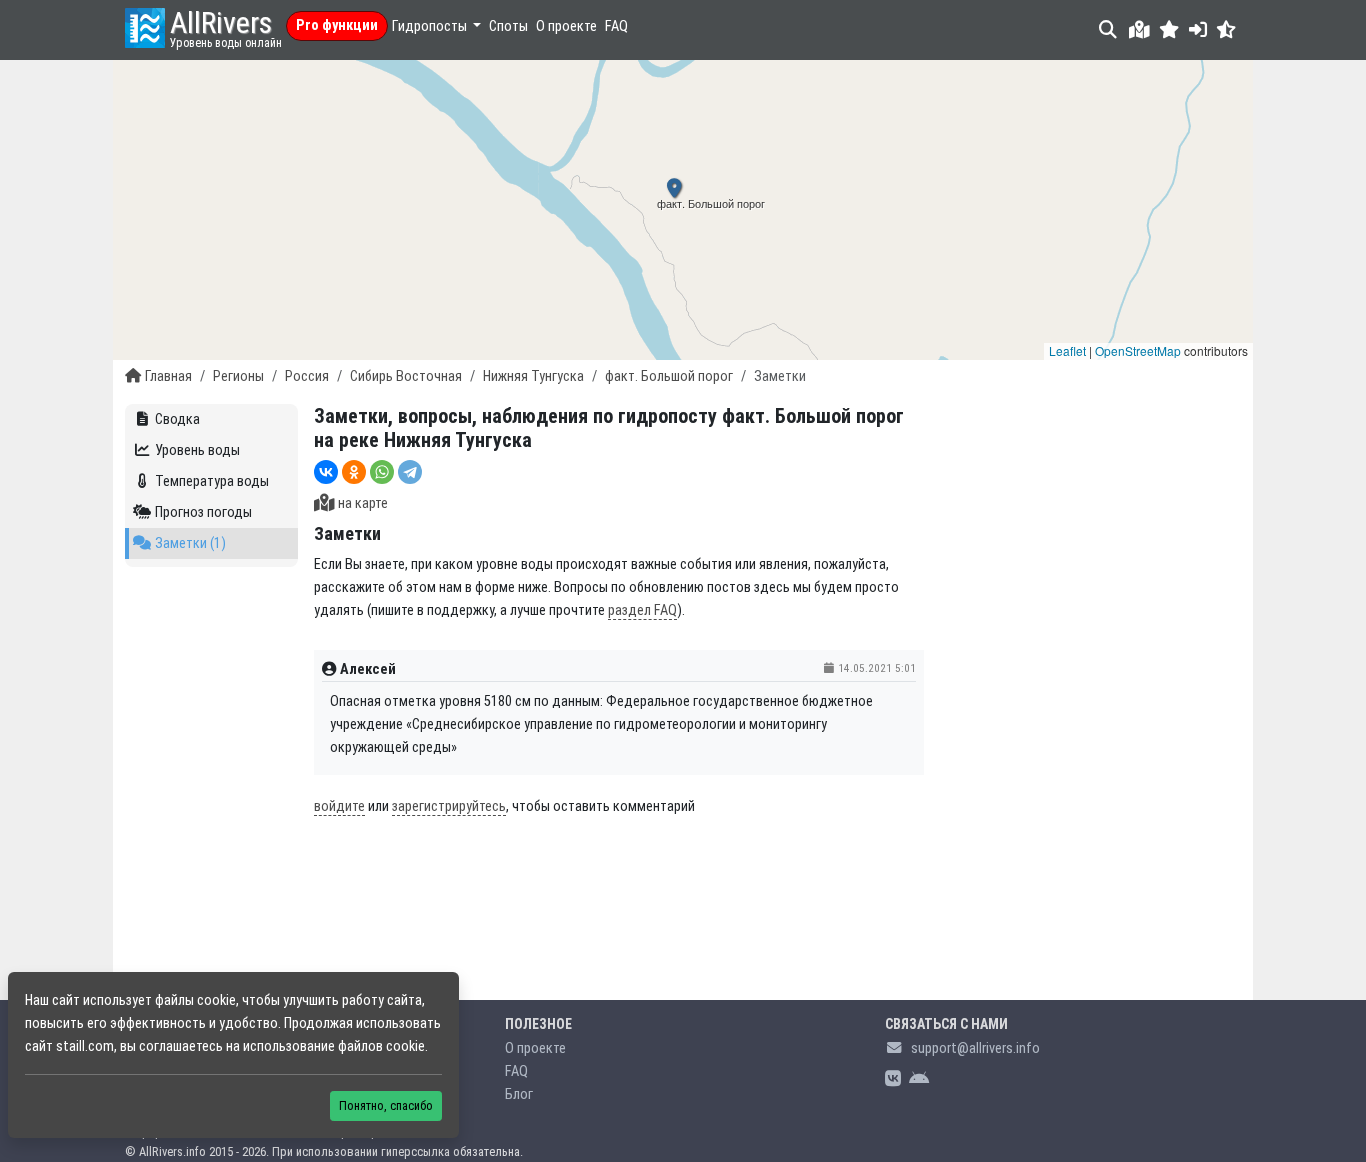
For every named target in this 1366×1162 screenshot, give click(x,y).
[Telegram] (410, 472)
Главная (168, 376)
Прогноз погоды (203, 512)
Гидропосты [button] (431, 26)
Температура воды (212, 481)
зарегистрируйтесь (449, 806)
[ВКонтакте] (326, 472)
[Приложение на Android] (919, 1079)
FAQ (616, 26)
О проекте (566, 26)
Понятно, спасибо (386, 1105)
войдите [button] (339, 806)
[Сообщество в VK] (893, 1079)
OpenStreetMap (1138, 350)
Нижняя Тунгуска (533, 376)
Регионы (238, 376)
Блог (519, 1094)
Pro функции (337, 25)
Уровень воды (197, 450)
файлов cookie (381, 1046)
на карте (363, 503)
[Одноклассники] (354, 472)
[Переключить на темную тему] (1226, 29)
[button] (1169, 29)
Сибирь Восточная (406, 376)
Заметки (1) (190, 543)
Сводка (177, 419)
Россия (307, 376)
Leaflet (1067, 350)
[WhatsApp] (382, 472)
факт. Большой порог (669, 376)
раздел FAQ (642, 610)
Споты (508, 26)
